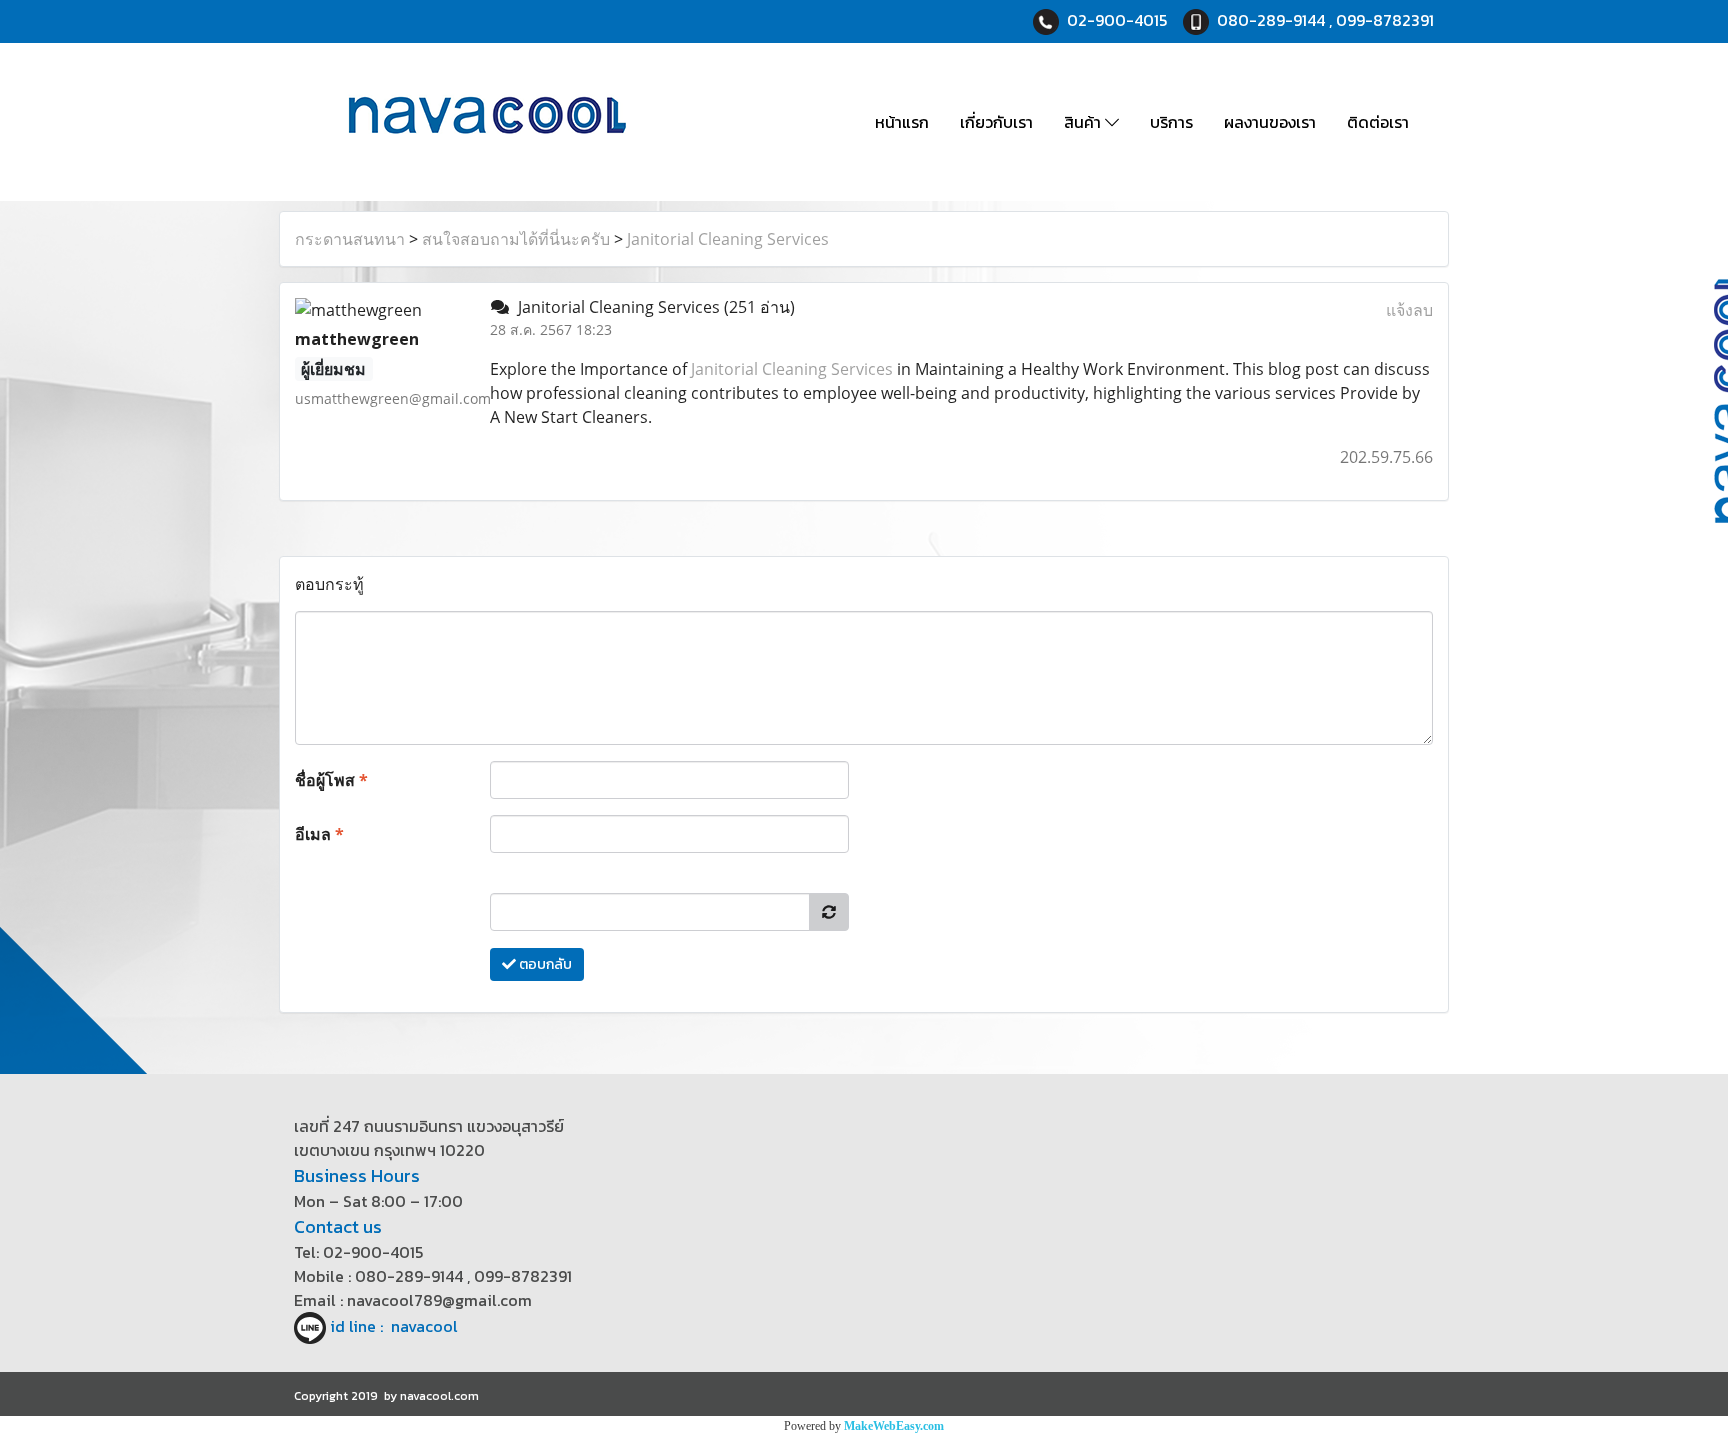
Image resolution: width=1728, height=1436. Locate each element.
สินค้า (1084, 122)
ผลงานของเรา (1270, 122)
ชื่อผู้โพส (331, 780)
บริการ (1171, 122)
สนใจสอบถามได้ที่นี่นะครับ (516, 239)
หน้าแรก (902, 122)
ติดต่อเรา (1378, 122)
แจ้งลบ (1409, 310)
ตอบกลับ (544, 964)
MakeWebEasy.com (894, 1426)
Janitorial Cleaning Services (728, 239)
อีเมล (319, 834)
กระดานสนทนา (350, 239)
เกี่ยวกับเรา (996, 122)
